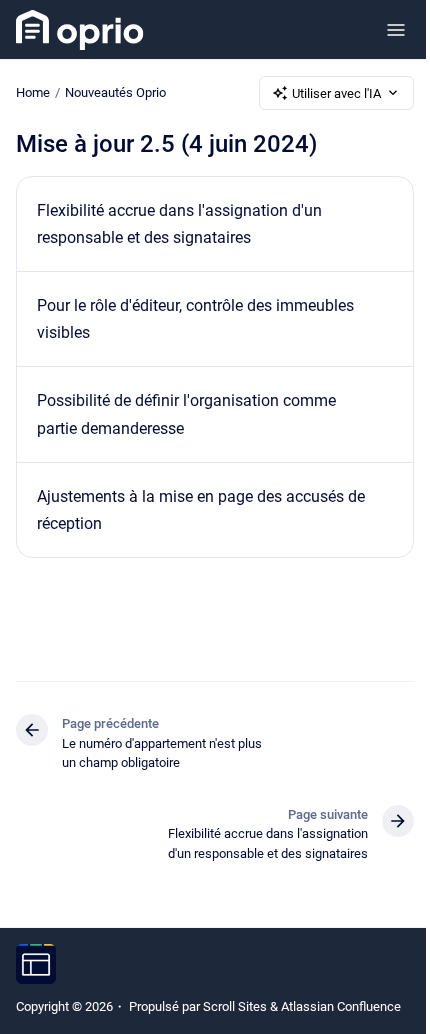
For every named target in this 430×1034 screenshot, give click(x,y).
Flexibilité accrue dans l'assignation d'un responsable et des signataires (179, 224)
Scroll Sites (235, 1006)
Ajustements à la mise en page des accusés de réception (201, 510)
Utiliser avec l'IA (336, 93)
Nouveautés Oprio (115, 92)
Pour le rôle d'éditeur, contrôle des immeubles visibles (195, 319)
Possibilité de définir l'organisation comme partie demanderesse (186, 414)
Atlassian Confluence (341, 1006)
